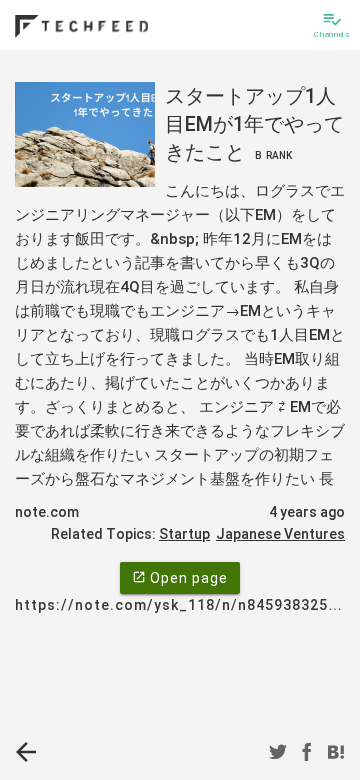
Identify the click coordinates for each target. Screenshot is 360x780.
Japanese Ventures (280, 534)
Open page (180, 578)
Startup (184, 534)
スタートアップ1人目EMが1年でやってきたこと (254, 124)
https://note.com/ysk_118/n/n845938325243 (185, 605)
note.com (47, 512)
